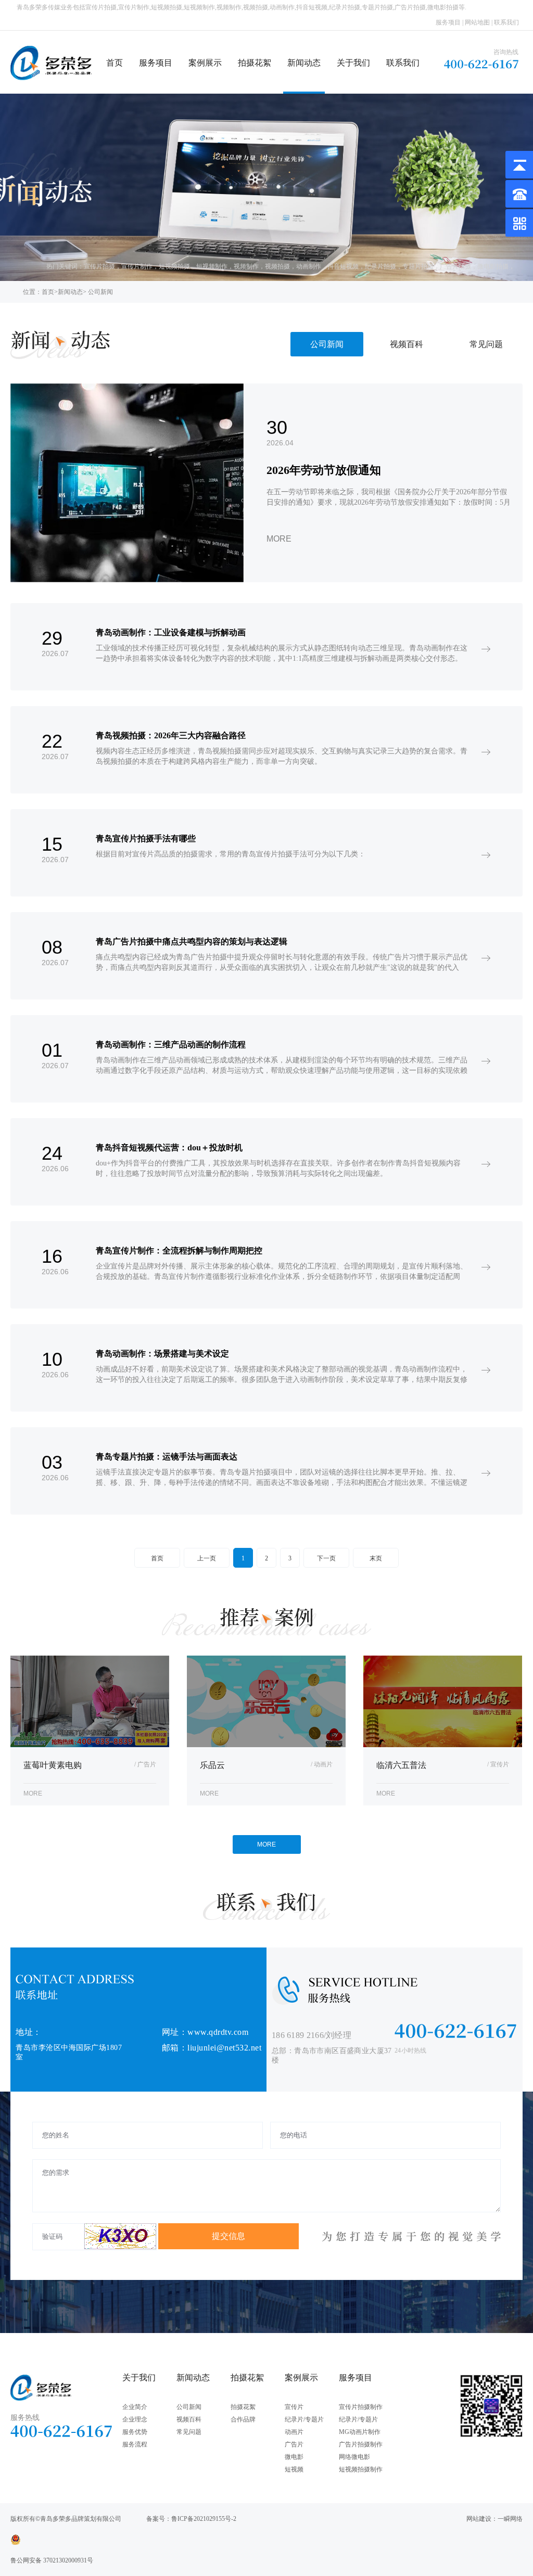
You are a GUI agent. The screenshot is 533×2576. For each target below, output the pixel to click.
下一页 (326, 1558)
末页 (376, 1558)
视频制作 (246, 266)
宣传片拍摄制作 (361, 2407)
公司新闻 (327, 344)
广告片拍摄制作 (361, 2444)
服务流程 (135, 2444)
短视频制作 (212, 266)
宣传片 (294, 2407)
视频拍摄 (277, 266)
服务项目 (448, 22)
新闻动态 (304, 63)
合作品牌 (243, 2419)
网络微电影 (354, 2457)
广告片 (294, 2444)
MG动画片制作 (360, 2432)
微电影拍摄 (493, 266)
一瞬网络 (510, 2519)
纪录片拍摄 (380, 266)
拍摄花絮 (255, 63)
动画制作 (309, 266)
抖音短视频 (343, 266)
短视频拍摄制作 (361, 2469)
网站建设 (479, 2519)
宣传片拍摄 (99, 266)
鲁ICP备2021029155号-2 (204, 2519)
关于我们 (353, 63)
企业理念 (135, 2419)
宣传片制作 (137, 266)
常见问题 (486, 344)
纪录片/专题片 (304, 2419)
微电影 (294, 2457)
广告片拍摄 (455, 266)
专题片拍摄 (418, 266)
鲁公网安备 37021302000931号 (52, 2560)
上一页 (207, 1558)
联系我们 (506, 22)
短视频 (294, 2469)
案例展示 (205, 63)
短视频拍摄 (174, 266)
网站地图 (477, 22)
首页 (115, 63)
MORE (266, 1844)
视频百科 (407, 344)
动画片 (294, 2432)
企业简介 (135, 2407)
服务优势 (135, 2432)
